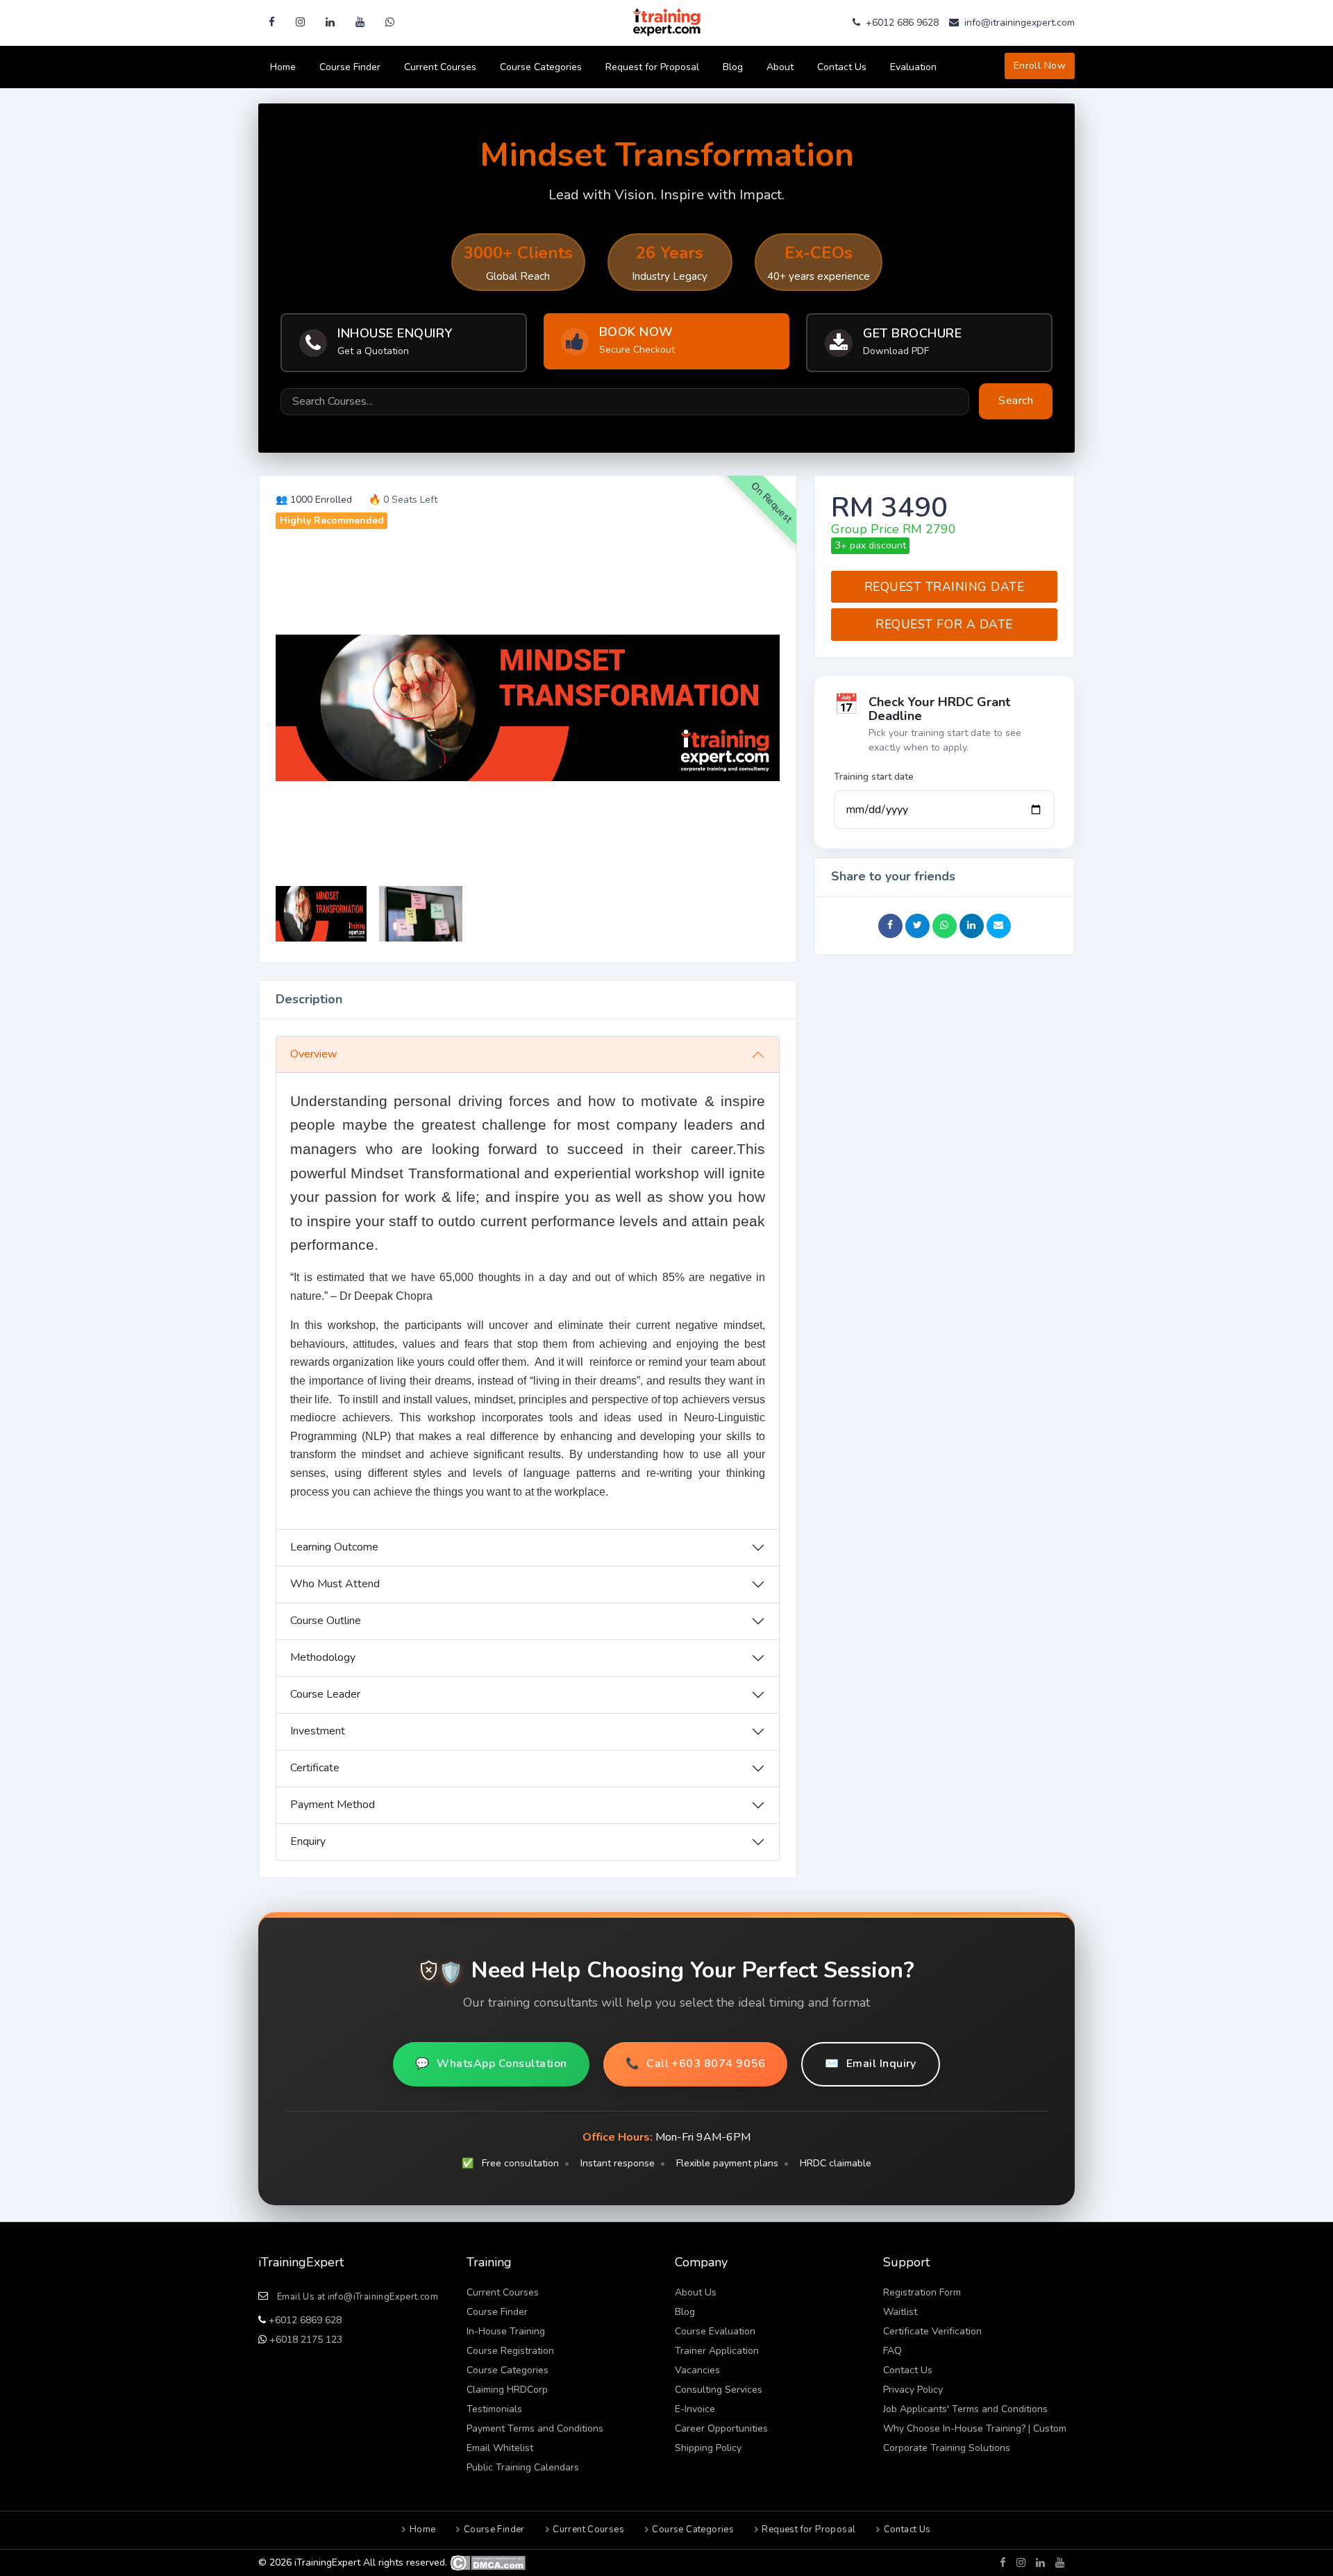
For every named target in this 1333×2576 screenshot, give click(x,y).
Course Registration (510, 2351)
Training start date (874, 777)
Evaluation (913, 67)
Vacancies (697, 2370)
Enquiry (308, 1841)
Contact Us (842, 67)
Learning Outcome (334, 1547)
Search (1016, 401)
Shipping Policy (708, 2448)
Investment (318, 1731)
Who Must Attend (335, 1584)
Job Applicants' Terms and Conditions (965, 2409)
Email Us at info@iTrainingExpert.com (358, 2297)
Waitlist (900, 2312)
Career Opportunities (721, 2428)
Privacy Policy (913, 2390)
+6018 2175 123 (304, 2340)
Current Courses (440, 67)
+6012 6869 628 (304, 2320)
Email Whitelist (500, 2448)
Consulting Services (719, 2390)
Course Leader (325, 1694)
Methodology (323, 1657)
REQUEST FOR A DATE (944, 624)
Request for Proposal (652, 67)
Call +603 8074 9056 (696, 2064)
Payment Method (333, 1805)
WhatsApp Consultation (491, 2064)
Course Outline (326, 1621)
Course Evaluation (715, 2331)
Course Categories (541, 67)
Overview (313, 1054)
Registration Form (922, 2292)
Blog (733, 67)
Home (283, 67)
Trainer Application (717, 2351)
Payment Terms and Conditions (535, 2428)
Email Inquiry (871, 2064)
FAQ (892, 2351)
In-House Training (506, 2331)
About (780, 67)
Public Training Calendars (523, 2467)
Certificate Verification (932, 2331)
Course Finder (350, 67)
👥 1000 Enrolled (314, 500)
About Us (696, 2292)
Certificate (315, 1768)
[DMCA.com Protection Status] (488, 2562)
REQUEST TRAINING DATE (945, 587)
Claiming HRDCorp (507, 2390)
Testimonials (494, 2409)
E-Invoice (695, 2409)
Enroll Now (1040, 66)
